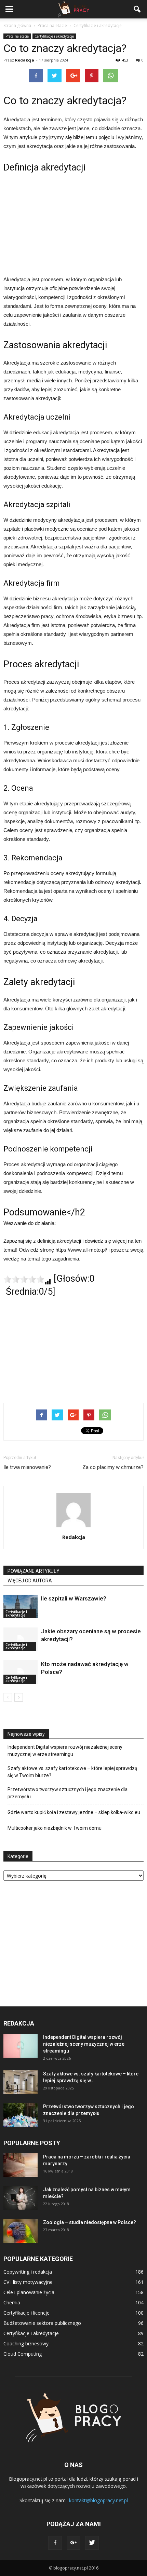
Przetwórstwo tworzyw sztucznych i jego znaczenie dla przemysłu (68, 1793)
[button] (137, 9)
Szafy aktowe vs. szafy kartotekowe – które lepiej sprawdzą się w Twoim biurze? (72, 1772)
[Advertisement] (73, 223)
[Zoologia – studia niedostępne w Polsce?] (21, 2231)
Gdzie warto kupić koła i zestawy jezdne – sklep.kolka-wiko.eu (74, 1812)
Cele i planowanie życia (29, 2292)
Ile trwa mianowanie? (27, 1467)
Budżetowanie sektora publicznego (42, 2323)
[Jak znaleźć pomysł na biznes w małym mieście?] (21, 2198)
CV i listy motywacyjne (28, 2282)
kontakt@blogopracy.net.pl (98, 2500)
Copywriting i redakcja (28, 2272)
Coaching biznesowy (26, 2343)
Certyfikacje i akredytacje (54, 36)
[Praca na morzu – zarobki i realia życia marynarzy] (21, 2165)
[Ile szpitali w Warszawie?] (21, 1606)
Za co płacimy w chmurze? (113, 1467)
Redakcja (25, 60)
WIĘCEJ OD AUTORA (30, 1581)
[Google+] (73, 2543)
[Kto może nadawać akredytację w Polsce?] (21, 1672)
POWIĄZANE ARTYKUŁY (34, 1571)
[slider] (24, 1279)
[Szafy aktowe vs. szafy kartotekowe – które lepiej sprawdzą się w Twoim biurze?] (21, 2082)
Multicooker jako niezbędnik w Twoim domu (55, 1828)
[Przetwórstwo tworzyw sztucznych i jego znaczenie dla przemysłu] (21, 2115)
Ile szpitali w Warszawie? (74, 1598)
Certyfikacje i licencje (26, 2313)
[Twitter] (92, 2543)
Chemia (12, 2302)
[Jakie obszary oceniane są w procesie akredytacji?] (21, 1639)
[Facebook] (55, 2543)
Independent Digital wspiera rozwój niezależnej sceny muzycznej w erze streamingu (65, 1751)
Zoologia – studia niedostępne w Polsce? (90, 2222)
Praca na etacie (17, 36)
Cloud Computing (23, 2354)
